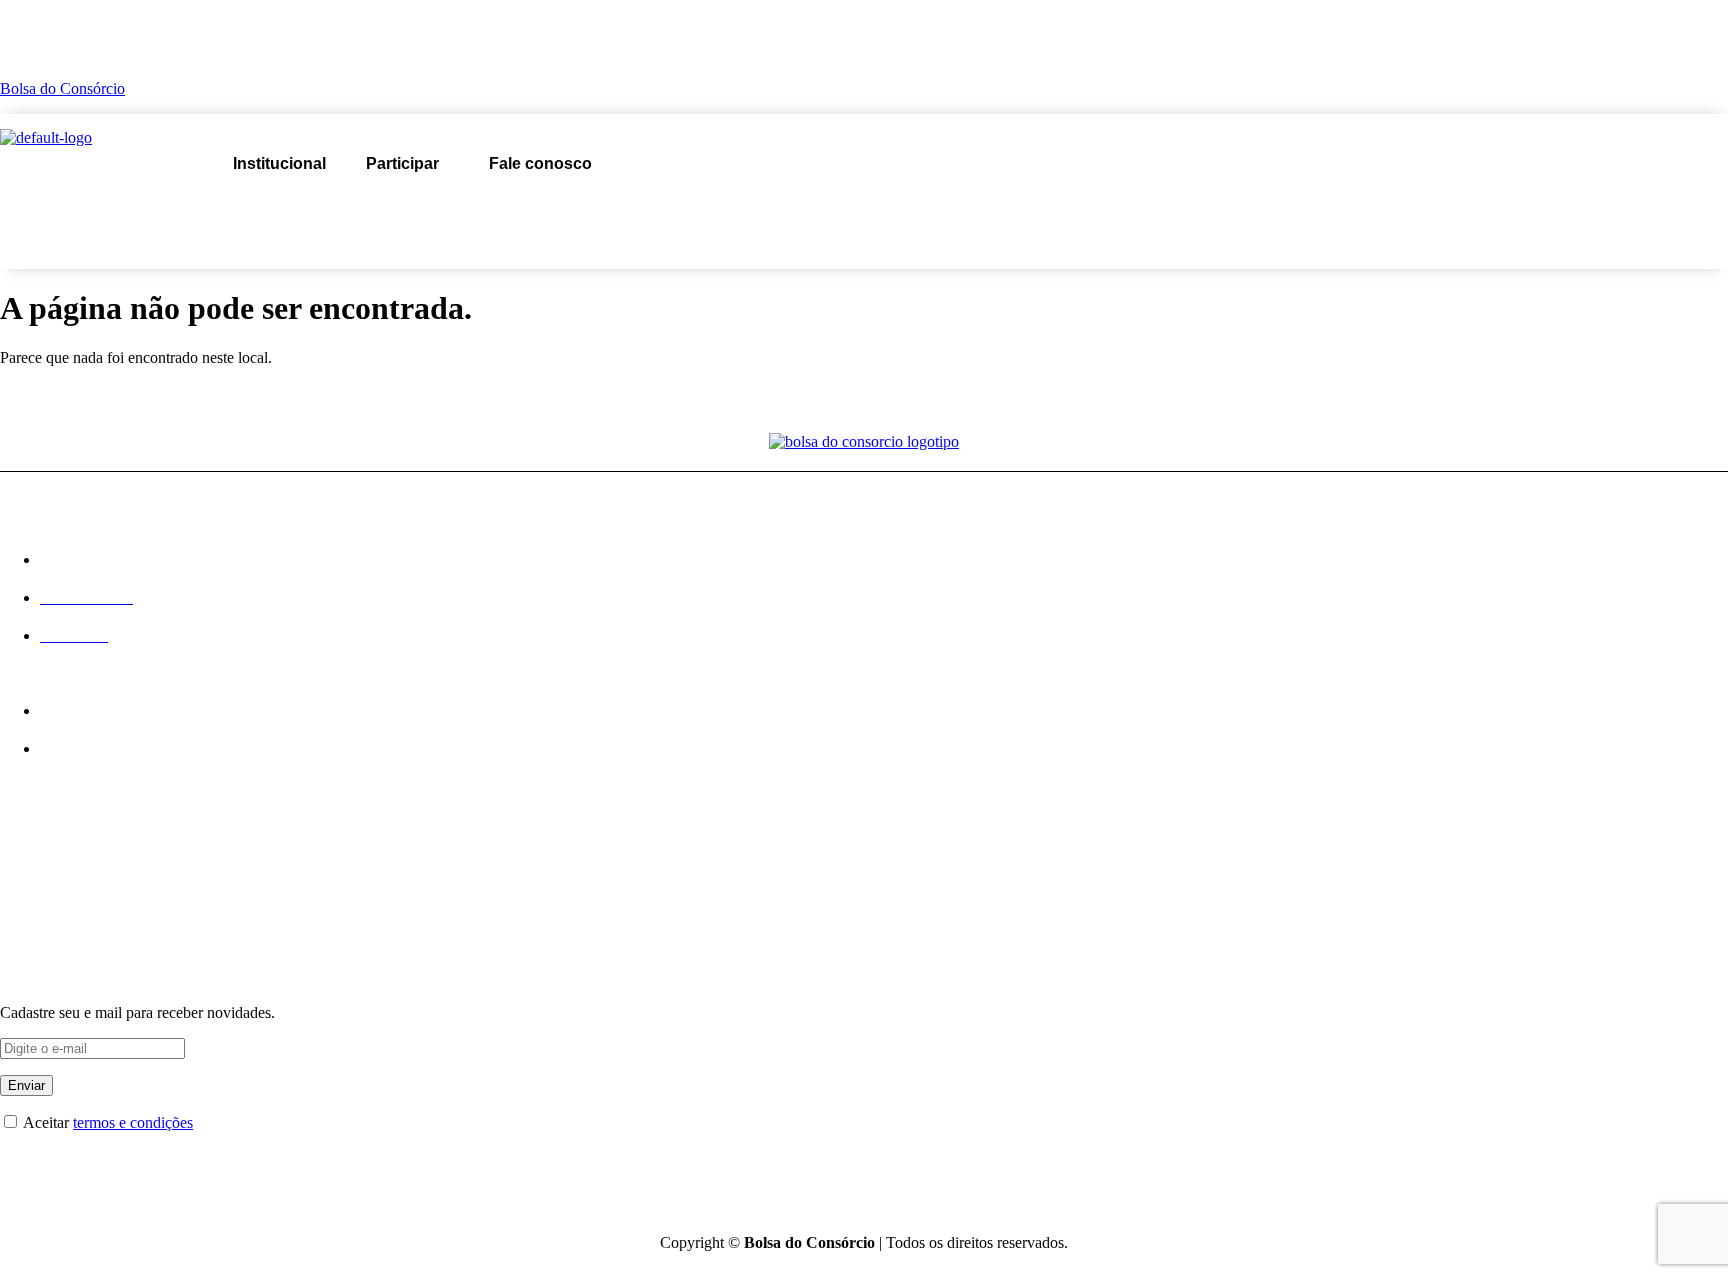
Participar (402, 163)
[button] (407, 164)
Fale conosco (540, 163)
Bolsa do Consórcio (62, 88)
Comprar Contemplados (76, 886)
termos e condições (133, 1122)
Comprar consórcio (332, 208)
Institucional (279, 163)
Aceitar (106, 1122)
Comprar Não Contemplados (91, 918)
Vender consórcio (519, 208)
